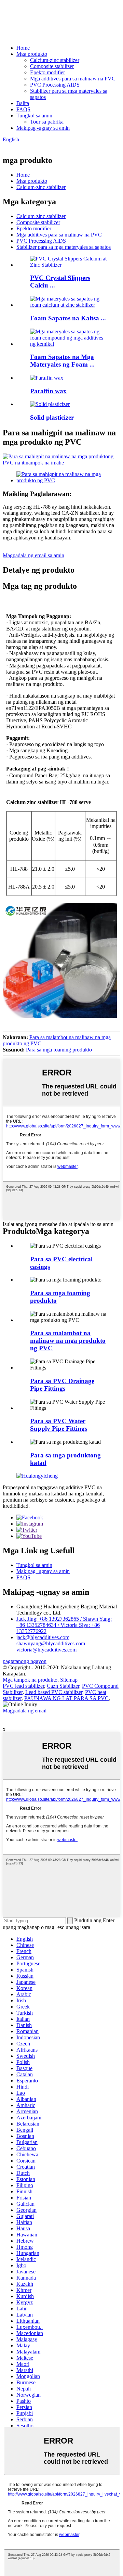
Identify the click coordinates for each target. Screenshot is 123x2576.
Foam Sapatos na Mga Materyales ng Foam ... (62, 361)
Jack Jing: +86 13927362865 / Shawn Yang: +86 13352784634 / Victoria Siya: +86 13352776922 (64, 1625)
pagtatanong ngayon (25, 1661)
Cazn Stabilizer (63, 1686)
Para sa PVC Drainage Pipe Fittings (62, 1385)
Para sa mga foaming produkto (59, 1050)
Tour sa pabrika (47, 122)
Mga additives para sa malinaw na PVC (73, 79)
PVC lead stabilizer (23, 1686)
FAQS (23, 109)
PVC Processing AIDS (55, 85)
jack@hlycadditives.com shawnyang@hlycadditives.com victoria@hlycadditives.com (51, 1643)
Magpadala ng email (25, 1711)
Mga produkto (32, 54)
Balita (23, 103)
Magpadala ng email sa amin (33, 555)
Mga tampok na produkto (30, 1680)
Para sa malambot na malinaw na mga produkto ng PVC (68, 1341)
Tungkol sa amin (34, 116)
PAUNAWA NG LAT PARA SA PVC (66, 1698)
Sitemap (69, 1680)
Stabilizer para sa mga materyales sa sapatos (64, 247)
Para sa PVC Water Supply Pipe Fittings (59, 1425)
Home (23, 48)
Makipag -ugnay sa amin (43, 128)
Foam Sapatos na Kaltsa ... (68, 318)
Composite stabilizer (52, 66)
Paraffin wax (48, 391)
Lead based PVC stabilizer (54, 1692)
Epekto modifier (47, 72)
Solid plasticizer (52, 417)
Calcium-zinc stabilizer (55, 60)
